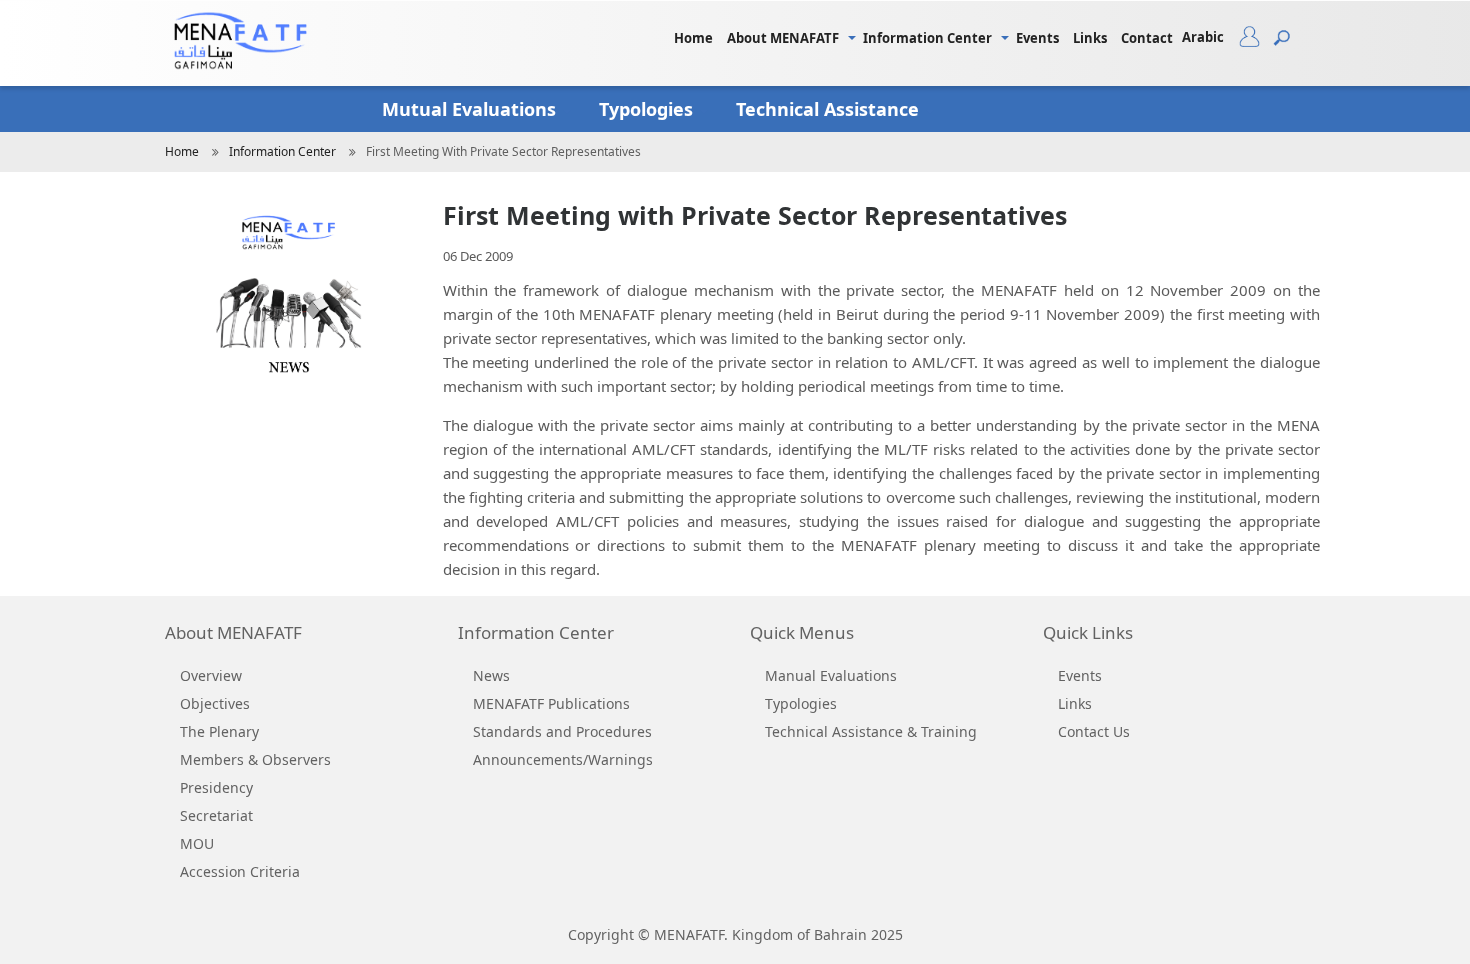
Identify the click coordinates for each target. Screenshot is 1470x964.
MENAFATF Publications (551, 703)
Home (693, 38)
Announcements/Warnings (563, 759)
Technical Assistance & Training (871, 731)
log (1256, 41)
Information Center (927, 38)
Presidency (216, 787)
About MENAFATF (783, 38)
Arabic (1203, 37)
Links (1090, 38)
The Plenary (219, 731)
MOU (197, 843)
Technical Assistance (830, 109)
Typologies (648, 109)
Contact (1147, 38)
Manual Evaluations (831, 675)
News (491, 675)
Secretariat (216, 815)
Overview (211, 675)
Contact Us (1094, 731)
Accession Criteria (240, 871)
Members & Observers (255, 759)
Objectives (215, 703)
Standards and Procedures (562, 731)
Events (1037, 38)
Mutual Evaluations (471, 109)
